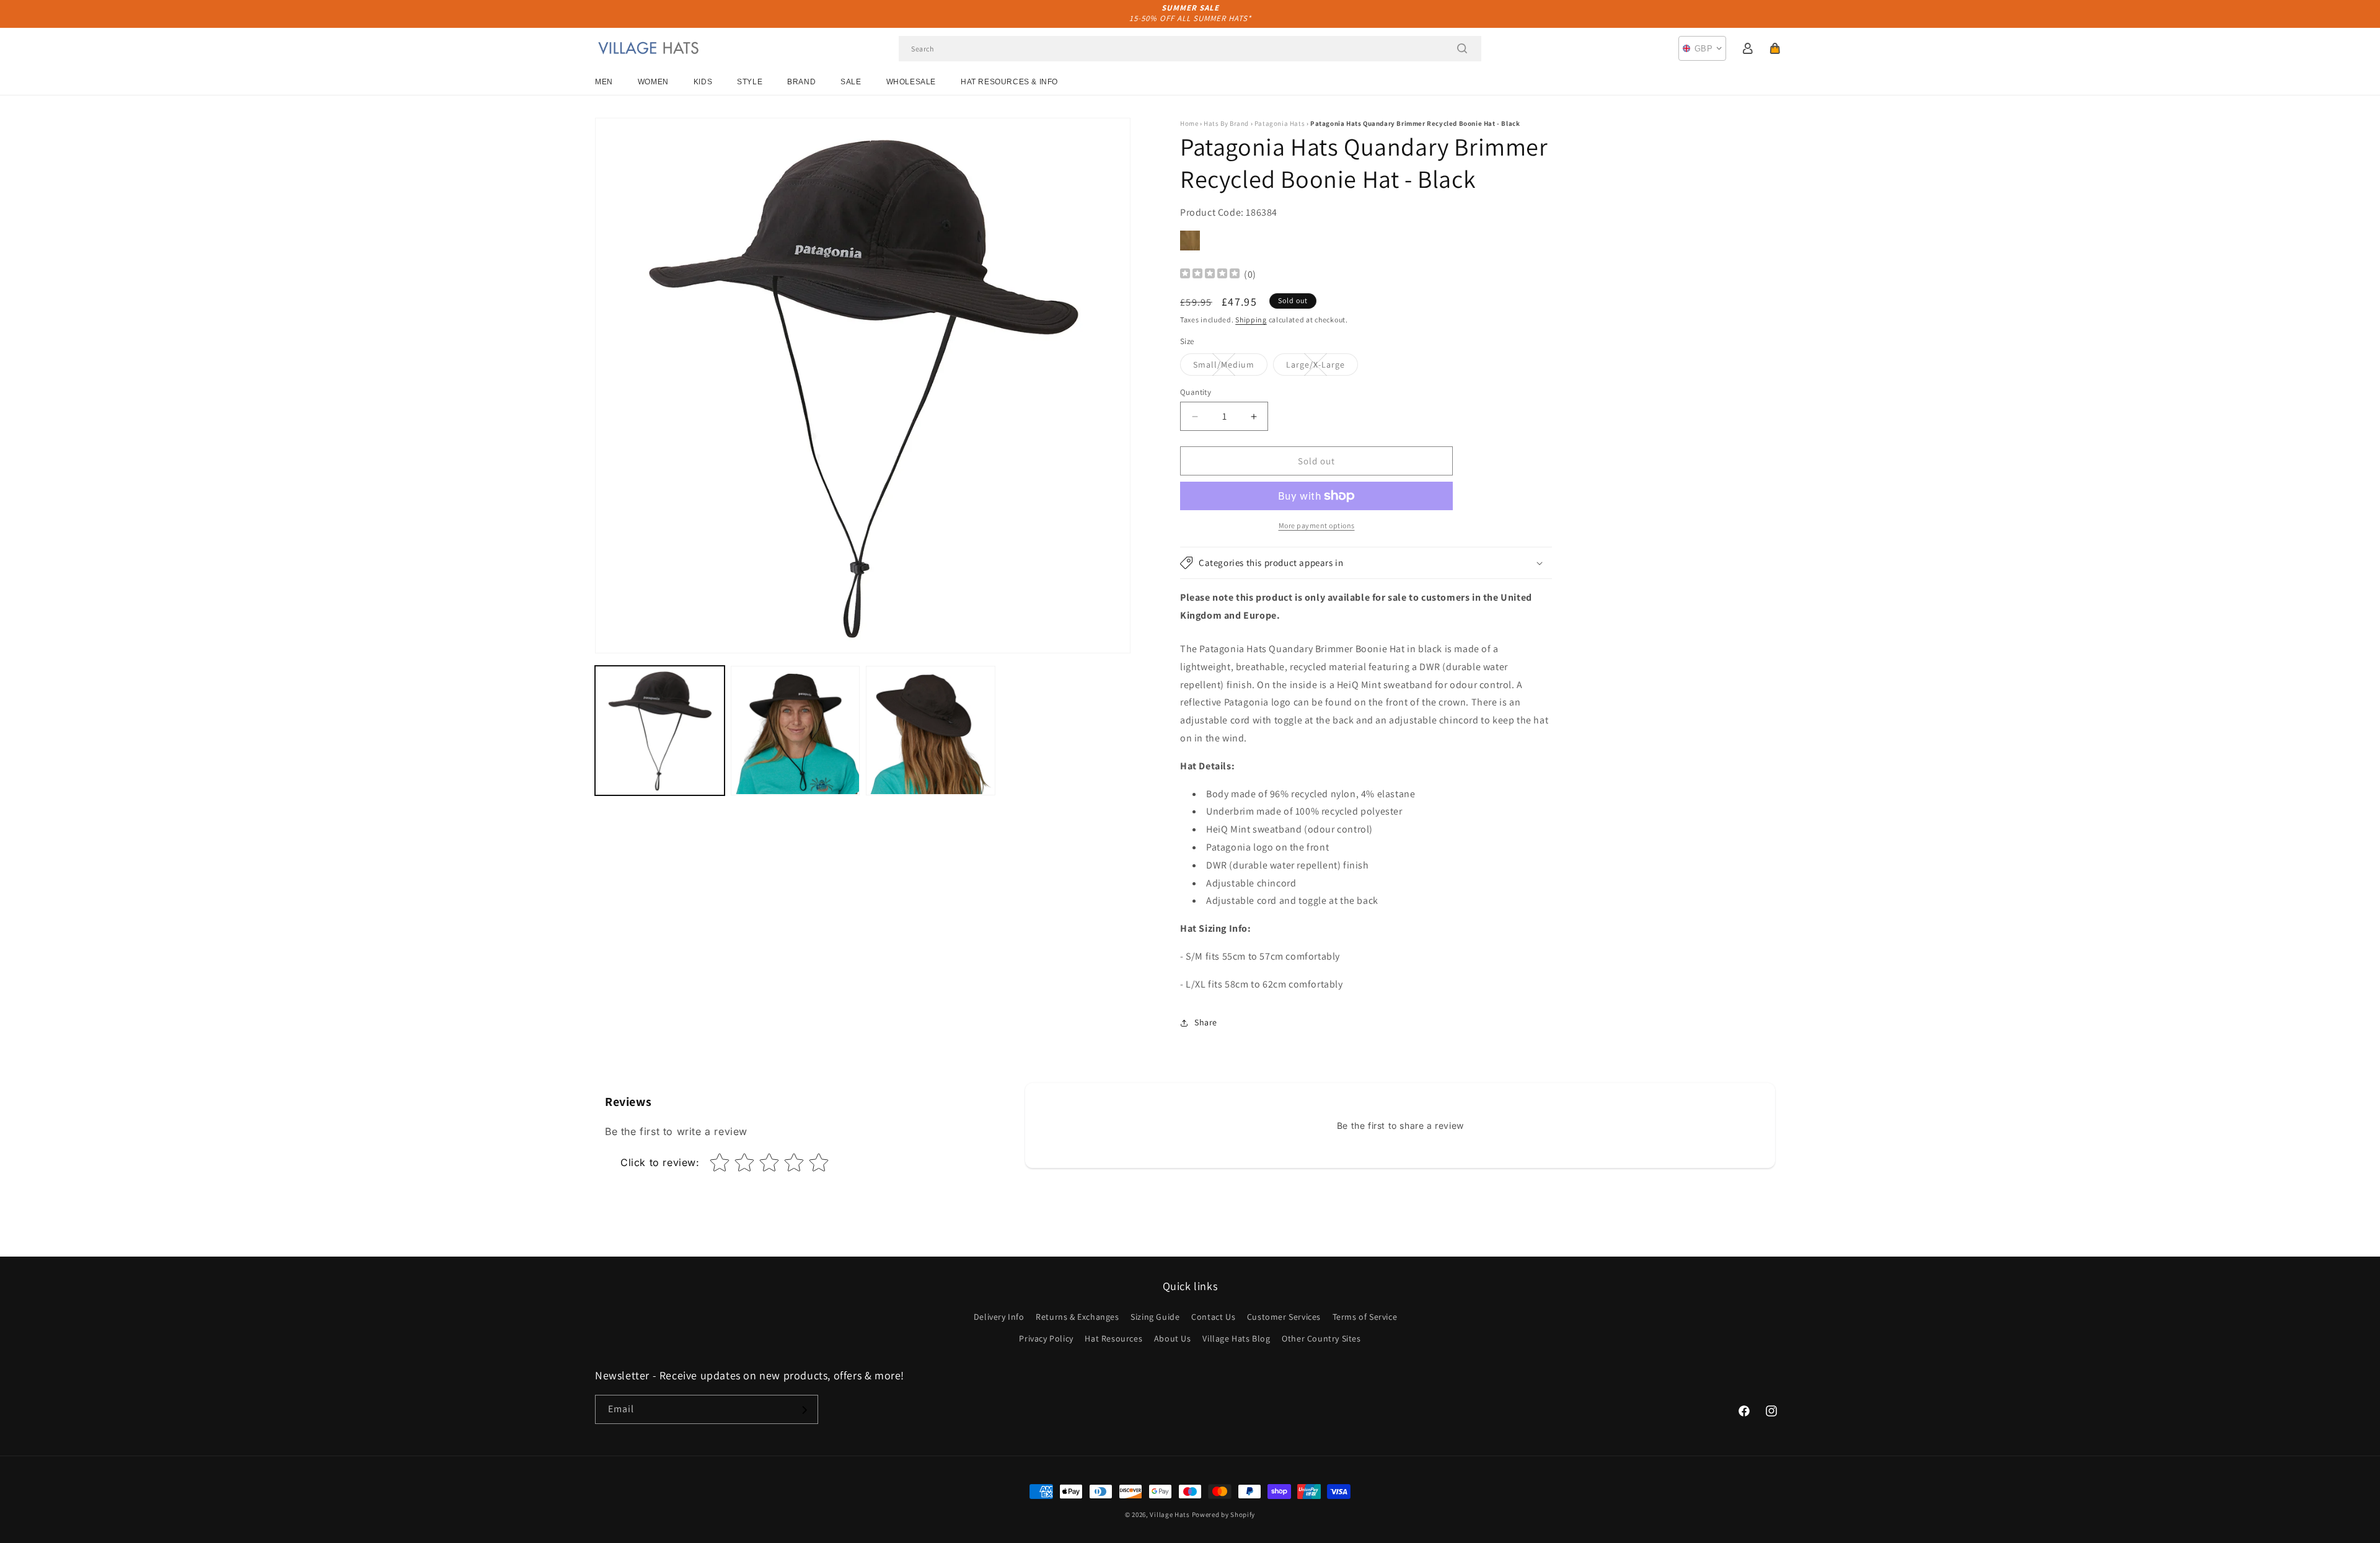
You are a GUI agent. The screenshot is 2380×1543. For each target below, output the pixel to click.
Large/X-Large (1322, 367)
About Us (1173, 1338)
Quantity (1196, 392)
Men (604, 82)
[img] (1210, 275)
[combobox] (1190, 49)
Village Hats (1170, 1514)
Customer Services (1284, 1317)
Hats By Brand (1226, 123)
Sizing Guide (1155, 1317)
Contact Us (1213, 1317)
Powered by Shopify (1224, 1514)
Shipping (1251, 320)
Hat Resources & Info (1009, 82)
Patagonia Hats (1280, 123)
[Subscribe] (804, 1410)
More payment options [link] (1317, 525)
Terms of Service (1365, 1317)
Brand (801, 82)
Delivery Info (999, 1317)
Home (1189, 123)
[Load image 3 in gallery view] (931, 731)
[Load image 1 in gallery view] (660, 731)
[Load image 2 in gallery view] (796, 731)
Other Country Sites (1321, 1338)
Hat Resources (1113, 1338)
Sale (851, 82)
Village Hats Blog (1236, 1338)
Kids (703, 82)
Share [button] (1206, 1022)
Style (750, 82)
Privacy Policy (1046, 1338)
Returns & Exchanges (1077, 1317)
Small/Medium (1230, 367)
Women (653, 82)
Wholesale (911, 82)
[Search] (1462, 48)
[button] (1775, 48)
